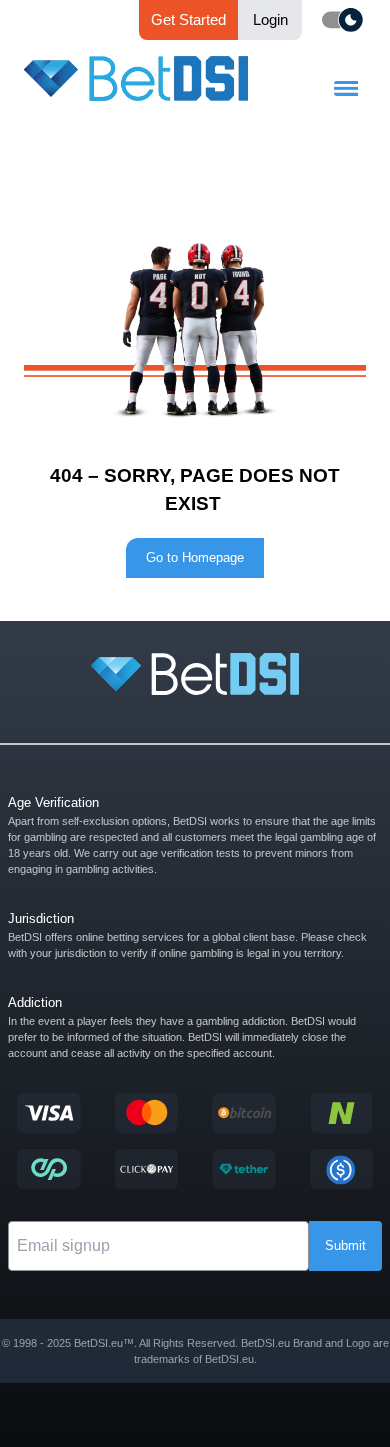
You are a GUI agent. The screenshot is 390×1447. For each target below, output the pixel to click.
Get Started (188, 19)
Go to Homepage (195, 557)
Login (270, 19)
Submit (345, 1245)
